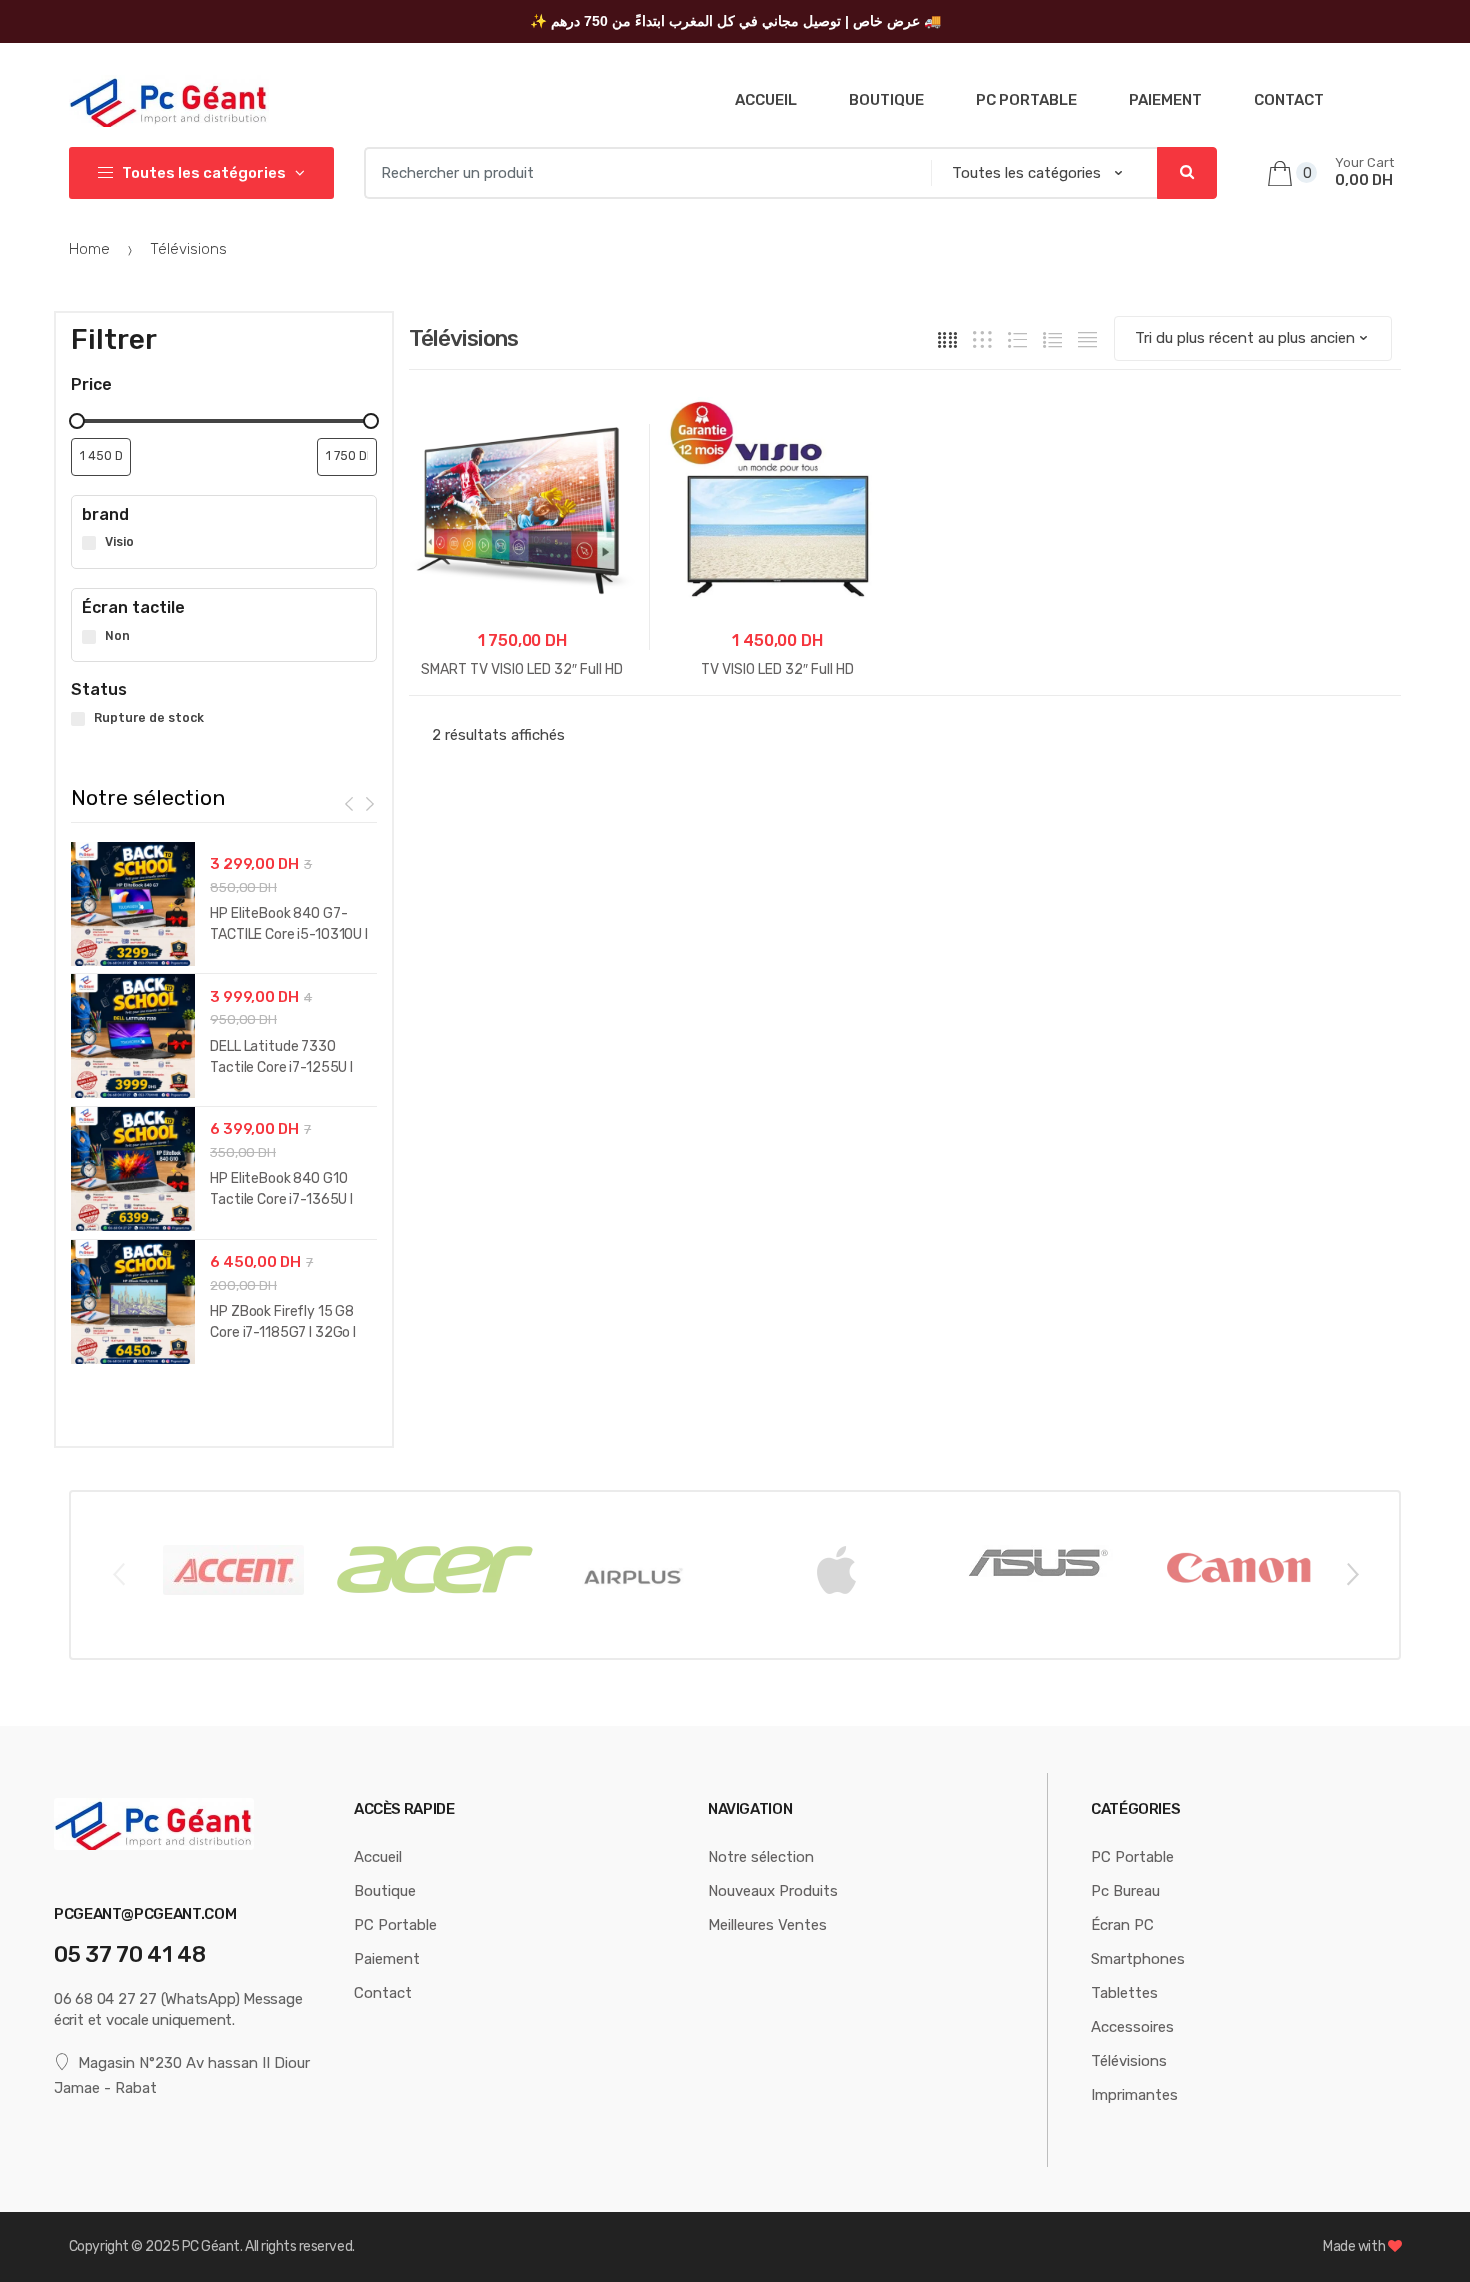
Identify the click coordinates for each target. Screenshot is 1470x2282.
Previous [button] (118, 1573)
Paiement (1165, 100)
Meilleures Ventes (767, 1925)
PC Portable (1026, 100)
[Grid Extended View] (982, 338)
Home (89, 249)
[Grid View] (947, 338)
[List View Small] (1087, 338)
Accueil (766, 100)
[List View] (1052, 338)
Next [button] (1352, 1573)
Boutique (886, 100)
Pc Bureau (1125, 1891)
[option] (224, 1107)
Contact (1289, 100)
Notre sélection (761, 1857)
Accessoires (1132, 2027)
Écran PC (1122, 1925)
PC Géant (211, 2246)
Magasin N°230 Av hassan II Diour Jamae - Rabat (182, 2075)
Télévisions (1129, 2061)
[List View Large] (1017, 338)
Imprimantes (1134, 2095)
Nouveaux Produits (773, 1891)
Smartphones (1138, 1959)
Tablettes (1124, 1993)
